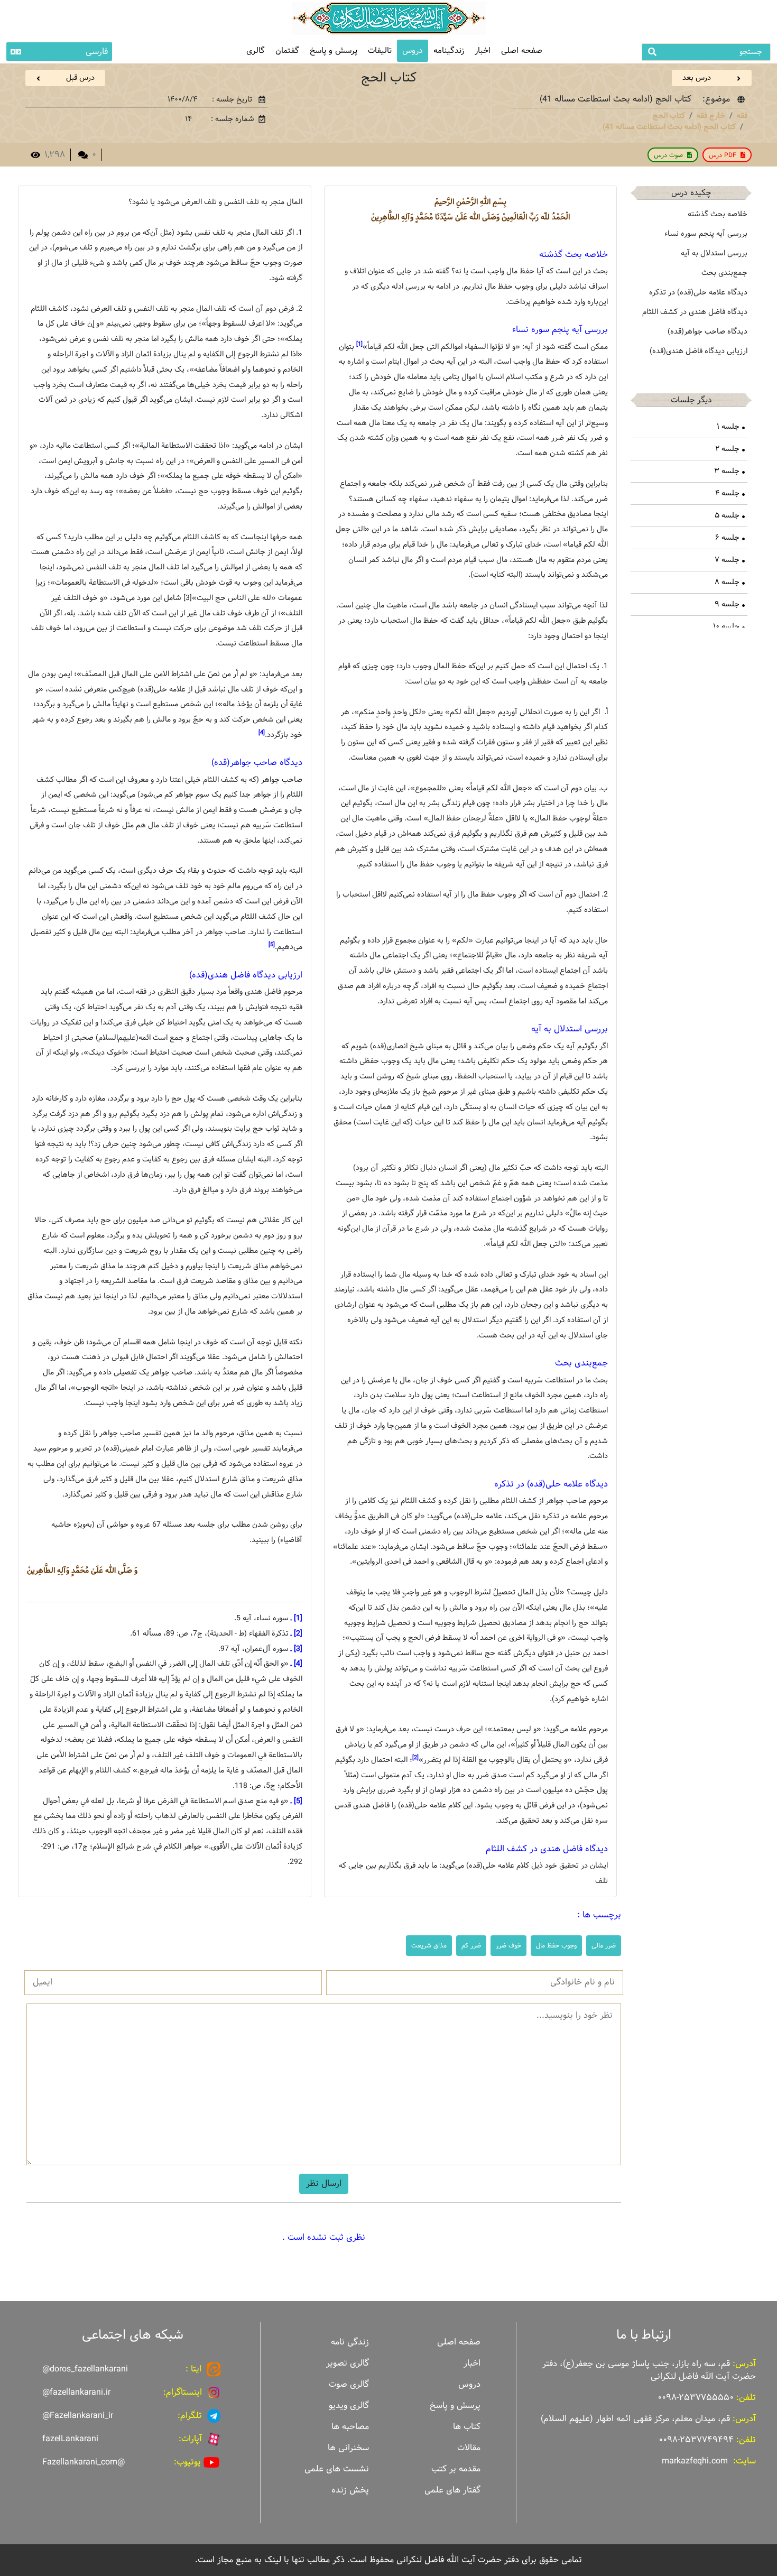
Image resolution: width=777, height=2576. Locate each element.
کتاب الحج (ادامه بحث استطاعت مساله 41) (669, 127)
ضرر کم (471, 1945)
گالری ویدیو (349, 2406)
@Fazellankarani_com (84, 2462)
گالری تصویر (348, 2363)
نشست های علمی (337, 2469)
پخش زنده (350, 2490)
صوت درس (668, 155)
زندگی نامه (350, 2342)
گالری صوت (349, 2384)
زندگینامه (449, 50)
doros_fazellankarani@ (85, 2369)
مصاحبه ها (350, 2427)
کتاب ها (467, 2427)
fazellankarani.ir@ (76, 2392)
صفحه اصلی (522, 50)
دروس (413, 50)
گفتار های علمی (452, 2490)
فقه (742, 116)
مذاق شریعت (429, 1945)
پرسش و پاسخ (334, 50)
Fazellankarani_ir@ (78, 2416)
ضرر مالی (604, 1945)
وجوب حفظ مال (556, 1945)
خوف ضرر (508, 1945)
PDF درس (723, 155)
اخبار (483, 50)
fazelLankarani (70, 2439)
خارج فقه (711, 116)
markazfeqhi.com (695, 2461)
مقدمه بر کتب (456, 2469)
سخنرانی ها (348, 2448)
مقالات (469, 2448)
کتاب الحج (669, 116)
